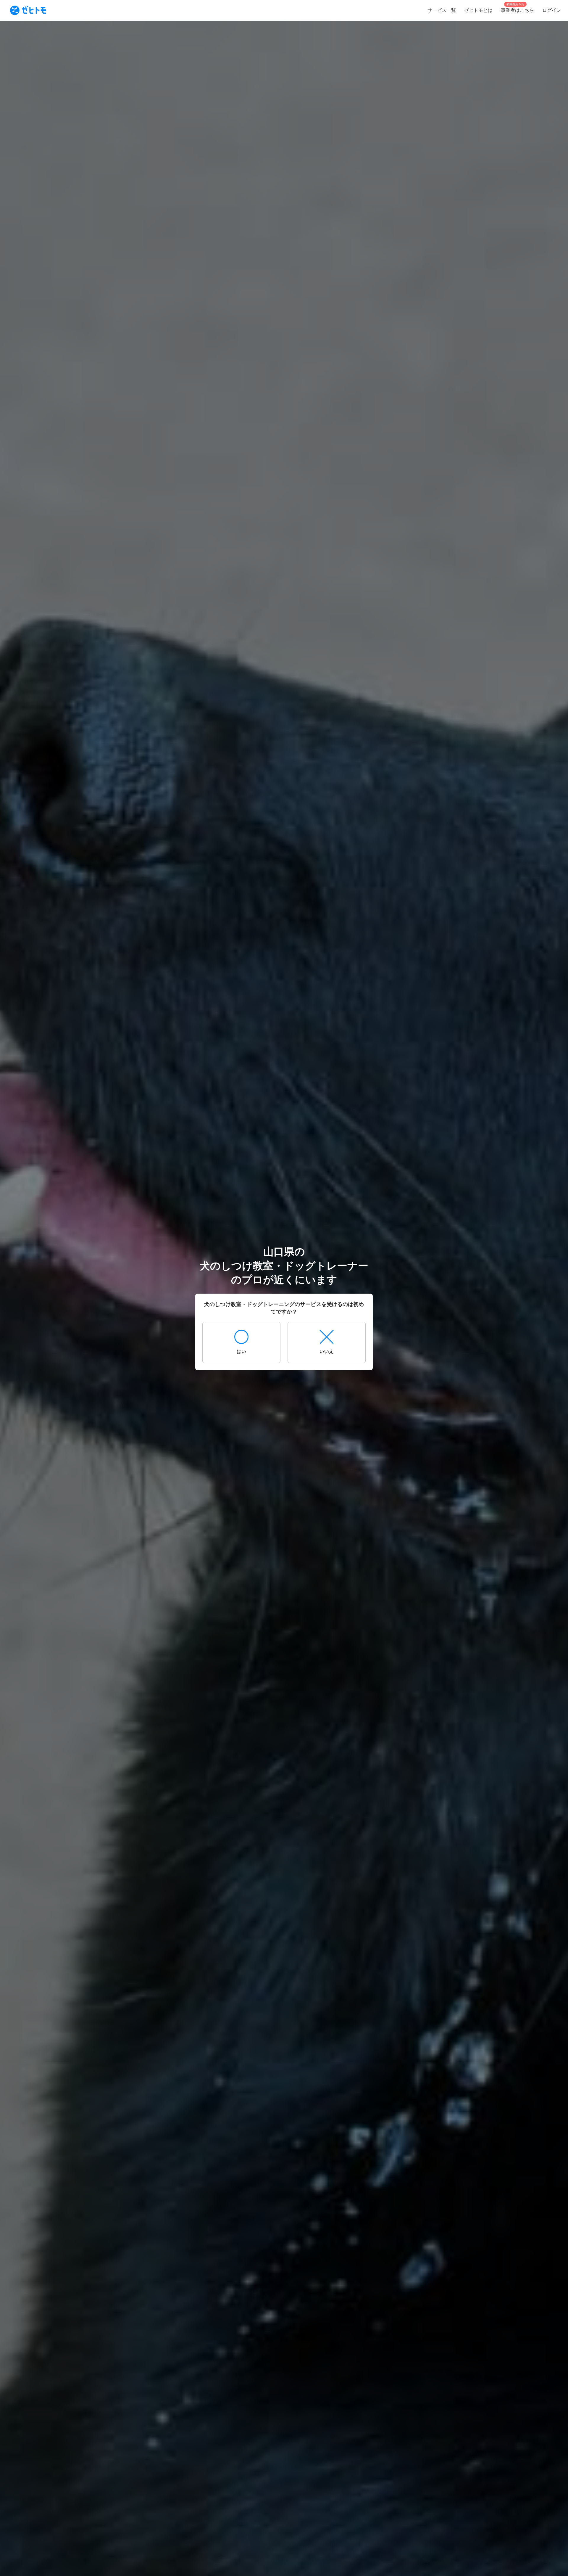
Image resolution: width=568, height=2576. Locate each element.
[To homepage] (28, 10)
